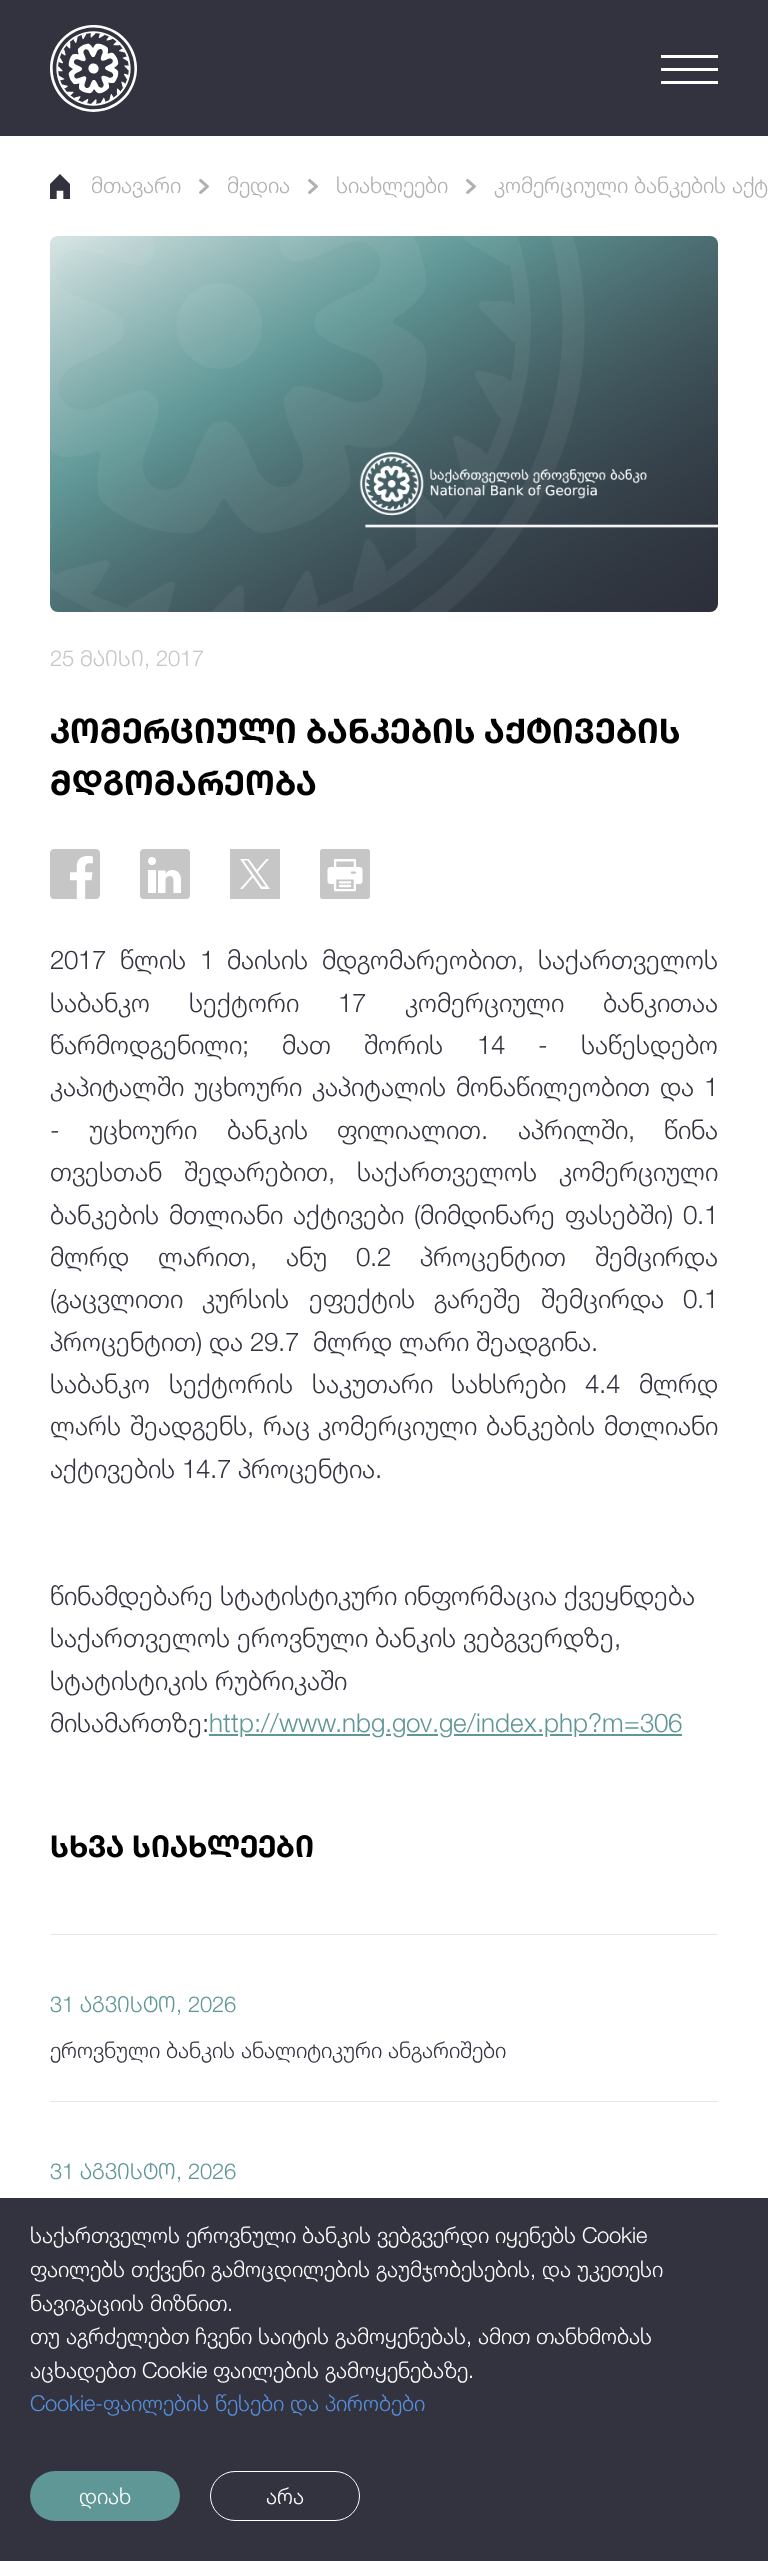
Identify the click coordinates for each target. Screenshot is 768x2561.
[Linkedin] (165, 874)
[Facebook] (75, 874)
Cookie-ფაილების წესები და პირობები (227, 2403)
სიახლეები (392, 185)
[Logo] (93, 68)
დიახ (105, 2496)
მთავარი (136, 185)
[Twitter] (255, 874)
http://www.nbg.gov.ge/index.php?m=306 (445, 1722)
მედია (258, 185)
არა (285, 2496)
